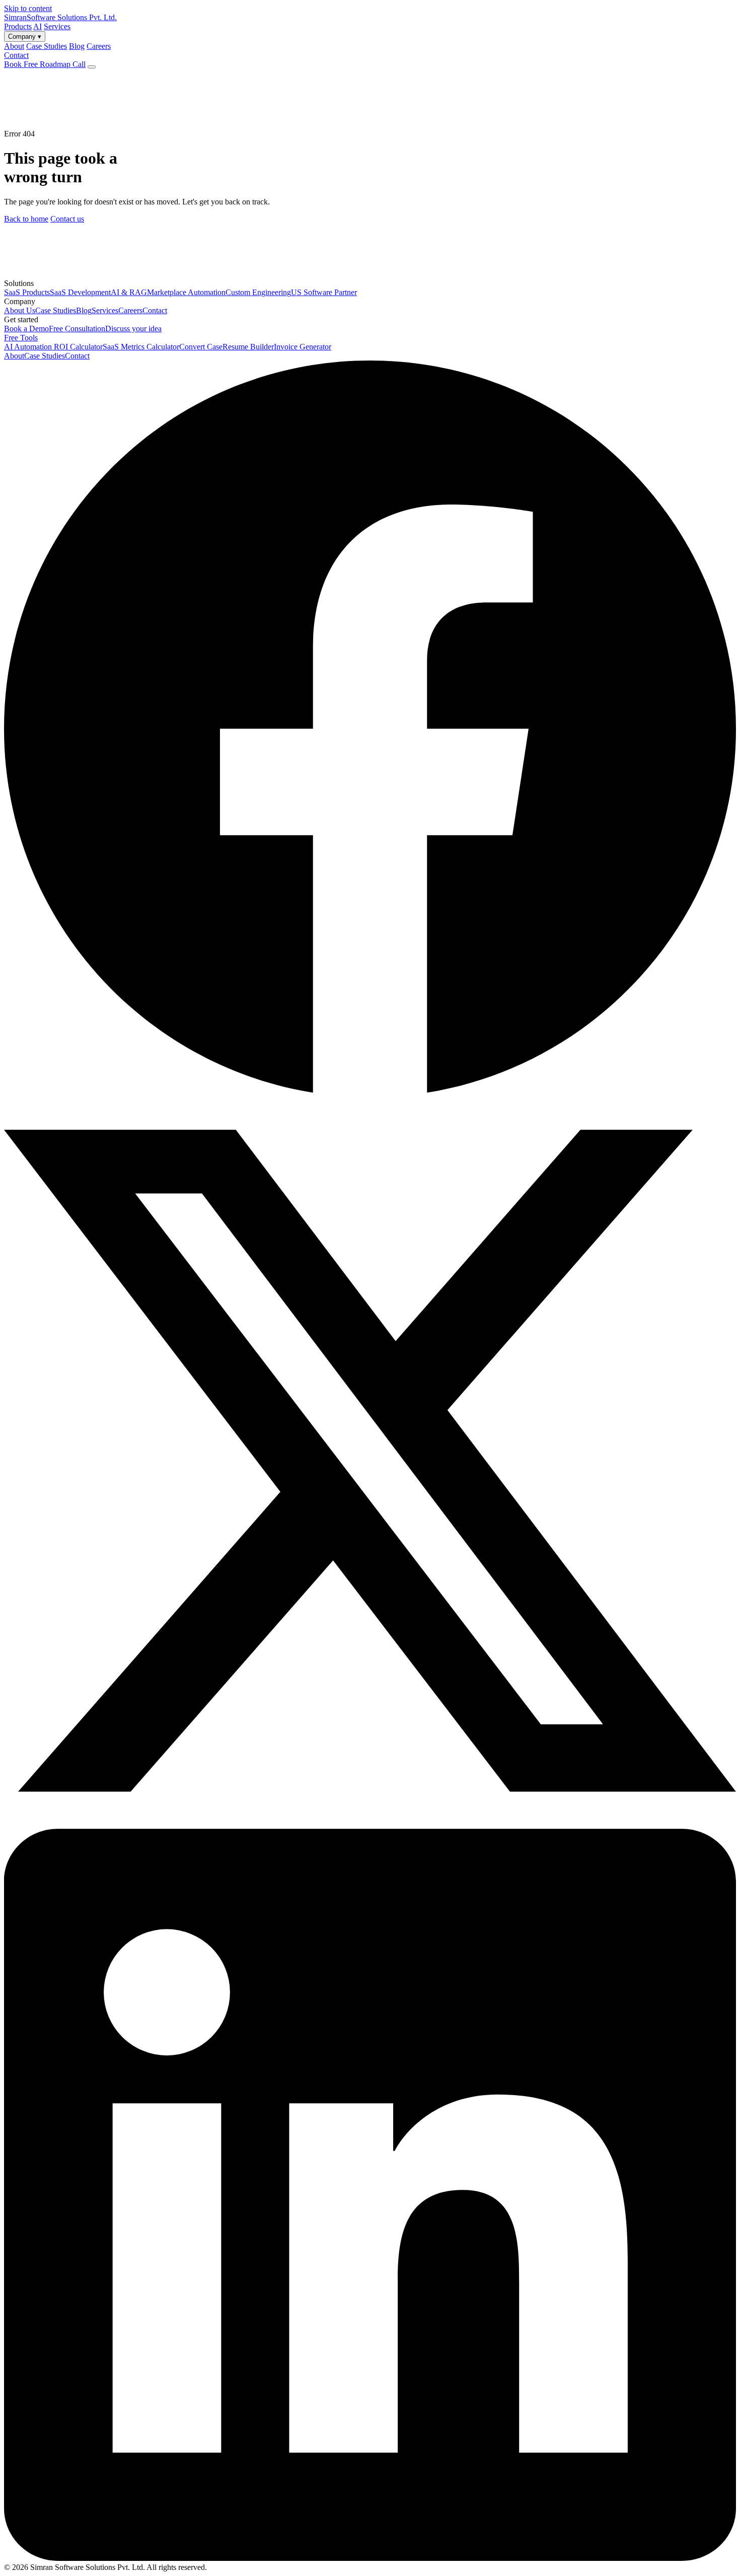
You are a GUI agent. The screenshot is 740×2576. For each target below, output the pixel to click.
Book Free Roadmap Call (45, 64)
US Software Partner (324, 292)
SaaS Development (80, 292)
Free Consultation (77, 329)
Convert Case (201, 347)
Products (18, 26)
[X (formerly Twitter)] (370, 1824)
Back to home (26, 219)
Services (57, 26)
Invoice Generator (303, 347)
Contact (16, 55)
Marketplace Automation (186, 292)
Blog (84, 310)
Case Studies (56, 310)
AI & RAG (129, 292)
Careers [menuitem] (99, 46)
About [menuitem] (14, 46)
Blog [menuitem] (77, 46)
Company (25, 37)
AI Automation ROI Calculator (53, 347)
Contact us (67, 219)
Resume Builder (248, 347)
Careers (130, 310)
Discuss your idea (133, 329)
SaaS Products (27, 292)
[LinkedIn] (370, 2558)
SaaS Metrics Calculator (141, 347)
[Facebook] (370, 1090)
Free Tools (21, 338)
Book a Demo (26, 329)
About (14, 356)
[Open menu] (92, 67)
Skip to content (28, 8)
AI (38, 26)
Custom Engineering (258, 292)
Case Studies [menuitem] (47, 46)
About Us (20, 310)
